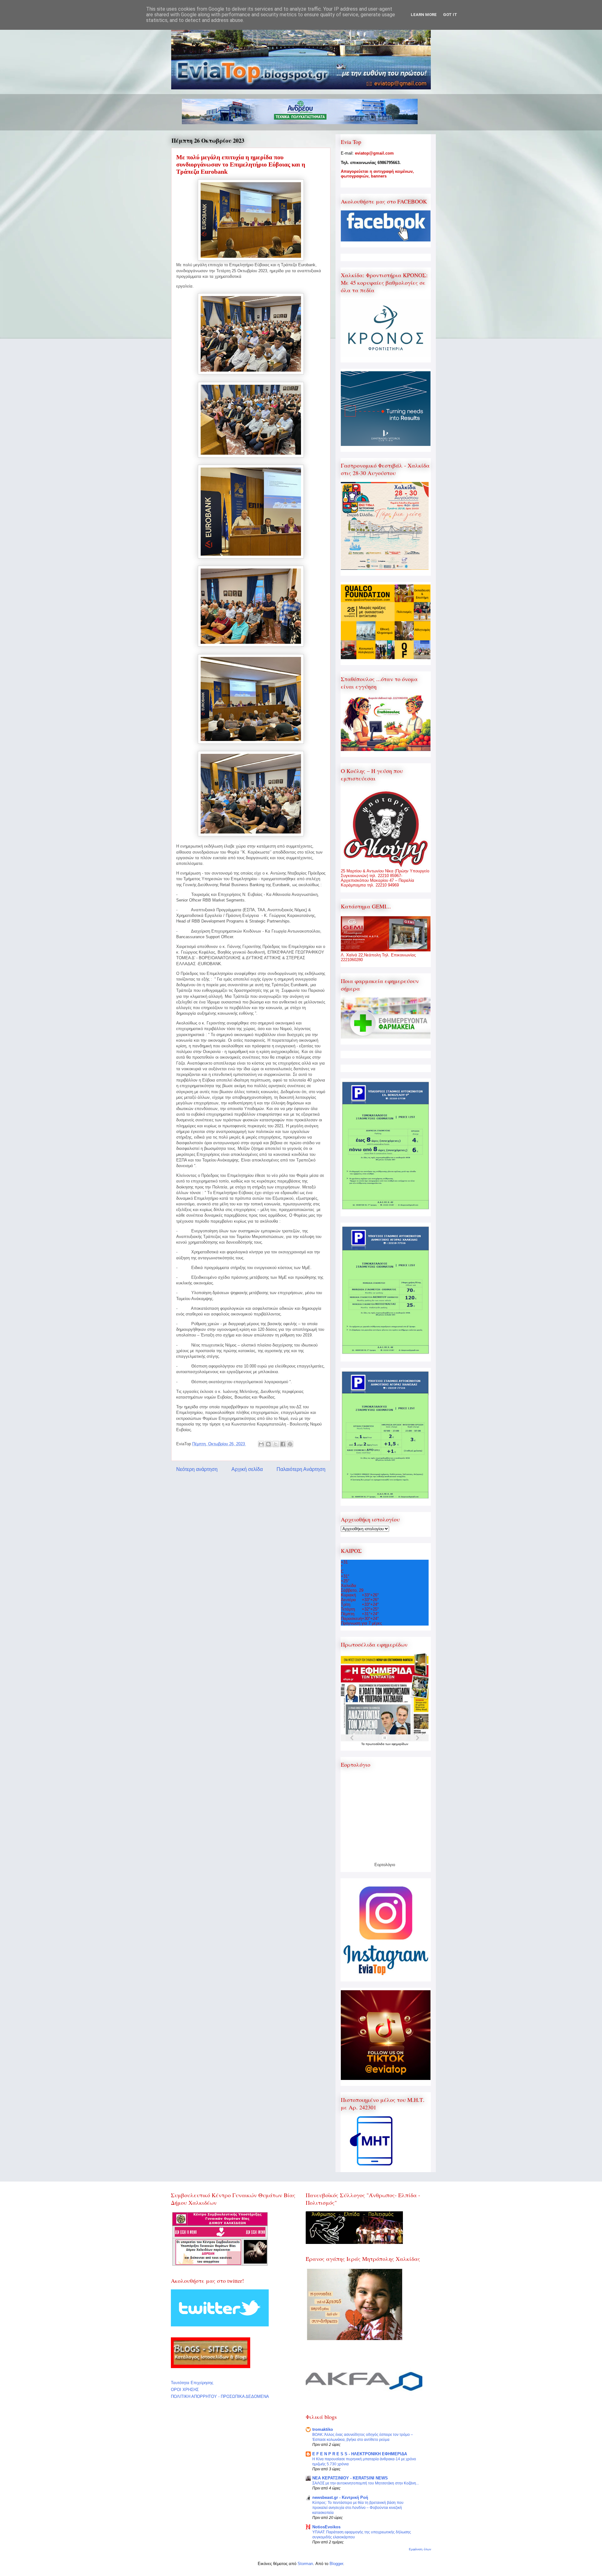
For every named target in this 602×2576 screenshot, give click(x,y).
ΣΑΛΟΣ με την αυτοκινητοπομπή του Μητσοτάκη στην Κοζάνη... (366, 2483)
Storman (305, 2564)
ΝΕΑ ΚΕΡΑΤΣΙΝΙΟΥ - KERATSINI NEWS (350, 2478)
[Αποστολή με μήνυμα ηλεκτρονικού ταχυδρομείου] (261, 1444)
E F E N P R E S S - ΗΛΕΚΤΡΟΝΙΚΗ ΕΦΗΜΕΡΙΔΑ (360, 2454)
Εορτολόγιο (385, 1865)
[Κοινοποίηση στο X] (276, 1444)
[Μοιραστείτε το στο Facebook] (283, 1444)
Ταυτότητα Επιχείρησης (192, 2383)
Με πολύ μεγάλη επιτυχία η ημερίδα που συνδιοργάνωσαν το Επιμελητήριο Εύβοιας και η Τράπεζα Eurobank (241, 164)
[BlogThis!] (268, 1444)
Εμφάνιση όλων (420, 2549)
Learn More (424, 15)
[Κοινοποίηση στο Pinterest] (290, 1444)
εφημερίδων (400, 1744)
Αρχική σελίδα (247, 1469)
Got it (450, 15)
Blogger (336, 2564)
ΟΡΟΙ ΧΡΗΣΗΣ (185, 2390)
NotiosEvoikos (326, 2527)
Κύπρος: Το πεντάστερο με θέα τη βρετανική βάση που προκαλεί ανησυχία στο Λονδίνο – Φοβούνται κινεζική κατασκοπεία (358, 2508)
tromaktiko (323, 2429)
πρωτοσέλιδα (375, 1744)
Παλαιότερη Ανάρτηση (301, 1469)
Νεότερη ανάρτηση (197, 1469)
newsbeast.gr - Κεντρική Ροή (340, 2497)
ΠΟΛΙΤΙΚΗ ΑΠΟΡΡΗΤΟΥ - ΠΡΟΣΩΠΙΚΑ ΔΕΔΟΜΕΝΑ (220, 2396)
